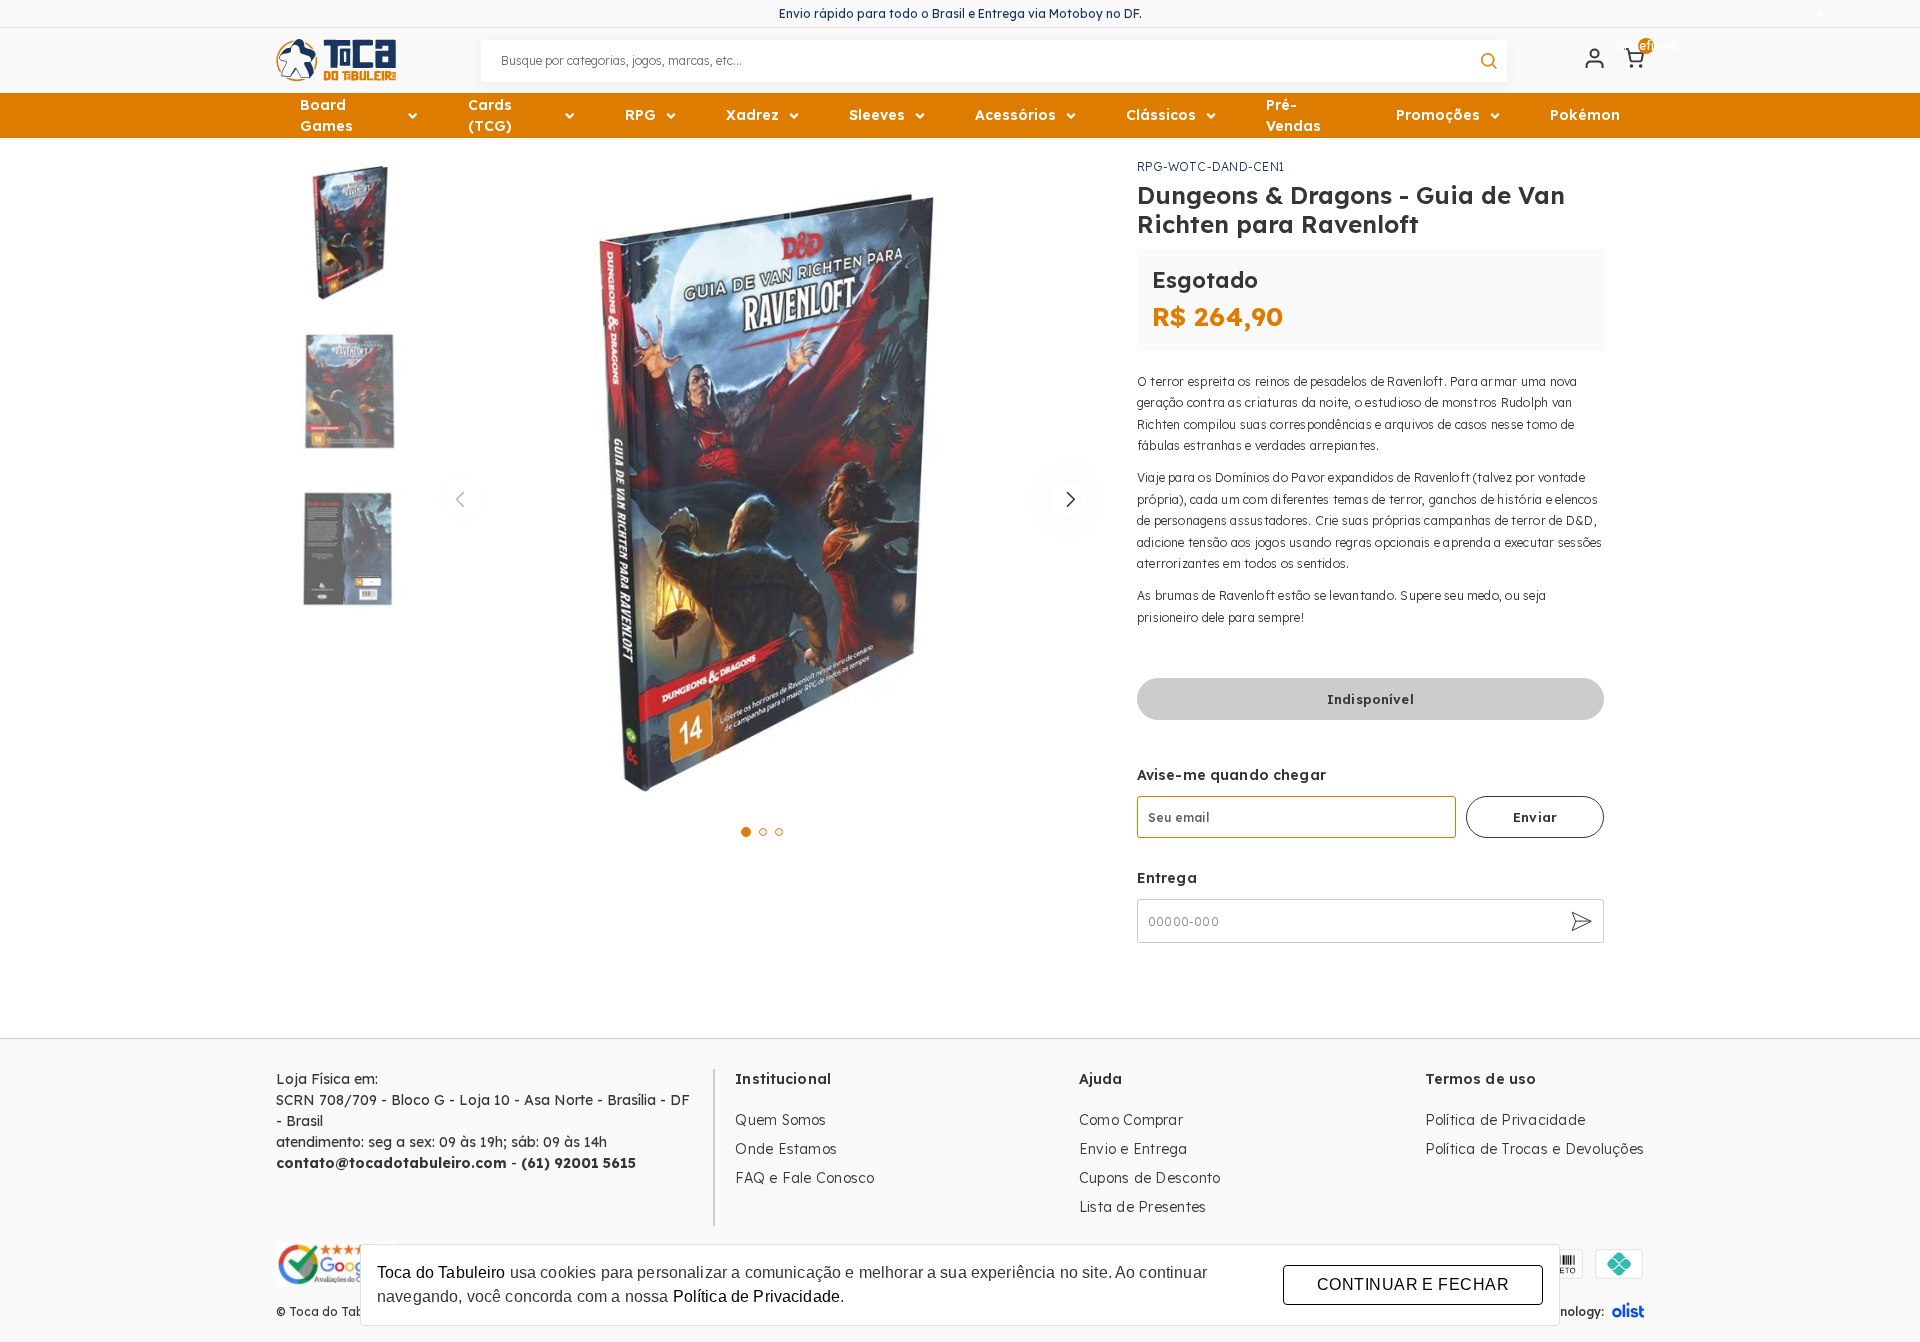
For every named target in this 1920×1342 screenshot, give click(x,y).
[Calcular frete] (1579, 921)
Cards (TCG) (490, 115)
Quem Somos (780, 1120)
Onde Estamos (786, 1149)
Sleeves (877, 115)
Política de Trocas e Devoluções (1534, 1149)
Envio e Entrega (1133, 1149)
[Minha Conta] (1595, 63)
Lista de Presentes (1142, 1207)
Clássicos (1161, 115)
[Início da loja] (336, 60)
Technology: (1567, 1311)
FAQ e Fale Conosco (804, 1178)
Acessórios (1015, 115)
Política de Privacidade (1505, 1120)
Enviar (1535, 817)
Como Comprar (1131, 1120)
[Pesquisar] (1489, 61)
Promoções (1438, 115)
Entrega (1167, 878)
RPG (640, 115)
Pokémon (1585, 115)
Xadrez (752, 115)
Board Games (326, 115)
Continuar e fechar (1413, 1284)
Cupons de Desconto (1149, 1178)
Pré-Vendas (1293, 115)
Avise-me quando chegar (1231, 775)
